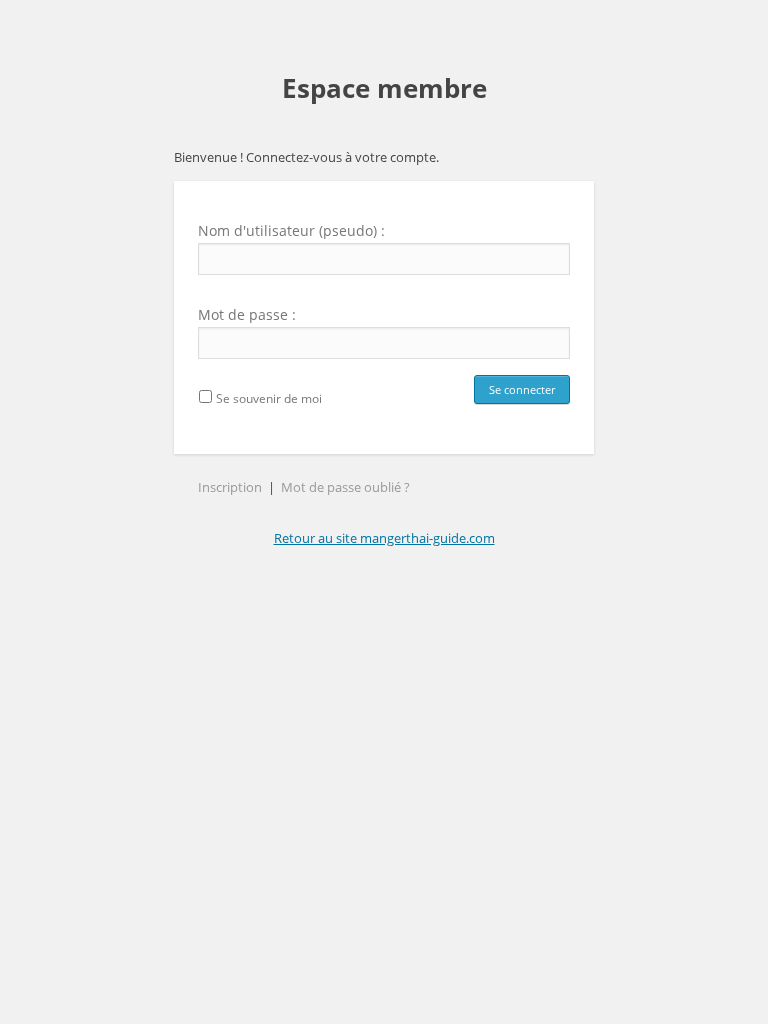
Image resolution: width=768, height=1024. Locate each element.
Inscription (230, 487)
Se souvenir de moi (267, 398)
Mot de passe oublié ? (345, 487)
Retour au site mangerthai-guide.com (384, 538)
